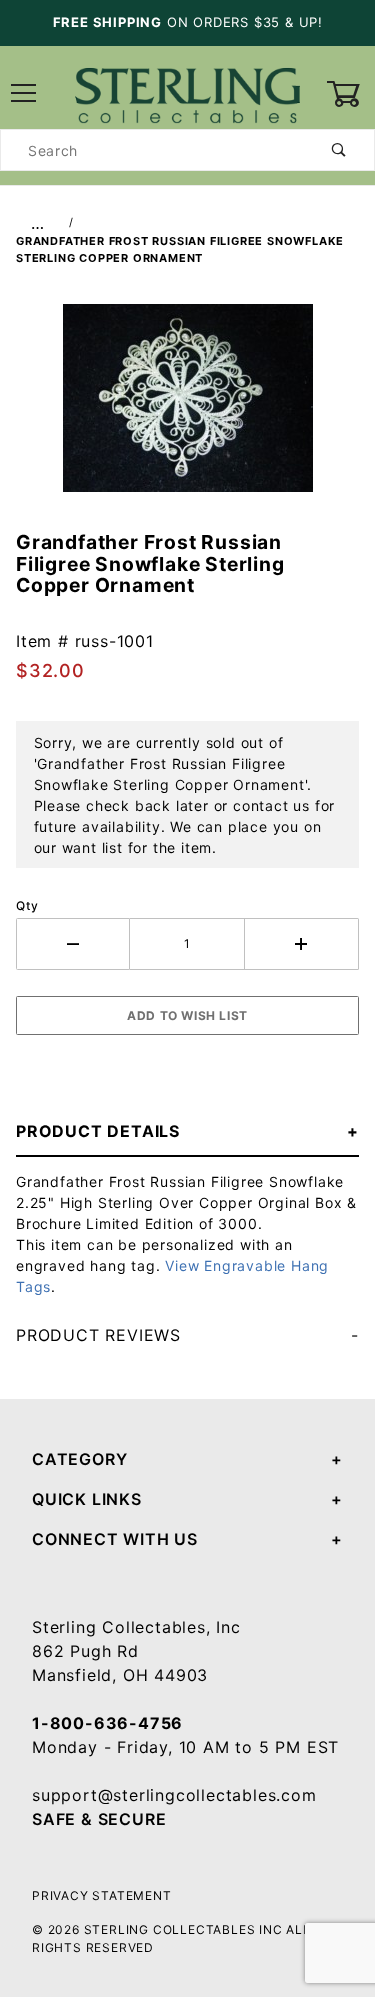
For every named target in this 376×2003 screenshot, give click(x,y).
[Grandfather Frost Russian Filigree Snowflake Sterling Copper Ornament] (188, 409)
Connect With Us (115, 1539)
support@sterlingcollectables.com (174, 1795)
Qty (27, 905)
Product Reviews (98, 1335)
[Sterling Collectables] (187, 92)
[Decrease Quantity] (73, 944)
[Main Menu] (24, 94)
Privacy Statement (102, 1895)
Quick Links (87, 1499)
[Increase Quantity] (302, 944)
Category (79, 1459)
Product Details (98, 1131)
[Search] (339, 150)
